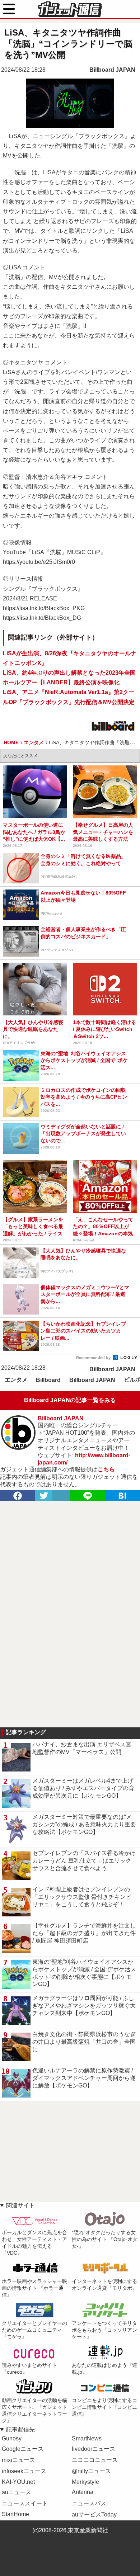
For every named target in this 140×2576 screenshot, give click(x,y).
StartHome (15, 2514)
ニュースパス (89, 2503)
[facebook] (18, 1496)
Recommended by (94, 1358)
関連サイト (20, 2205)
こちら (106, 1469)
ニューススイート (25, 2503)
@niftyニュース (91, 2471)
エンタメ (16, 1380)
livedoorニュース (94, 2449)
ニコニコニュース (95, 2460)
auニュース (17, 2492)
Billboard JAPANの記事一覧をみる (70, 1400)
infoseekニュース (24, 2471)
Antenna (83, 2492)
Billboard (48, 1380)
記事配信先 (20, 2429)
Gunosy (12, 2438)
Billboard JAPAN (112, 70)
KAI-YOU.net (18, 2482)
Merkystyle (85, 2482)
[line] (88, 1496)
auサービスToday (94, 2514)
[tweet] (44, 1496)
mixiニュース (18, 2460)
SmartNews (87, 2438)
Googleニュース (23, 2449)
